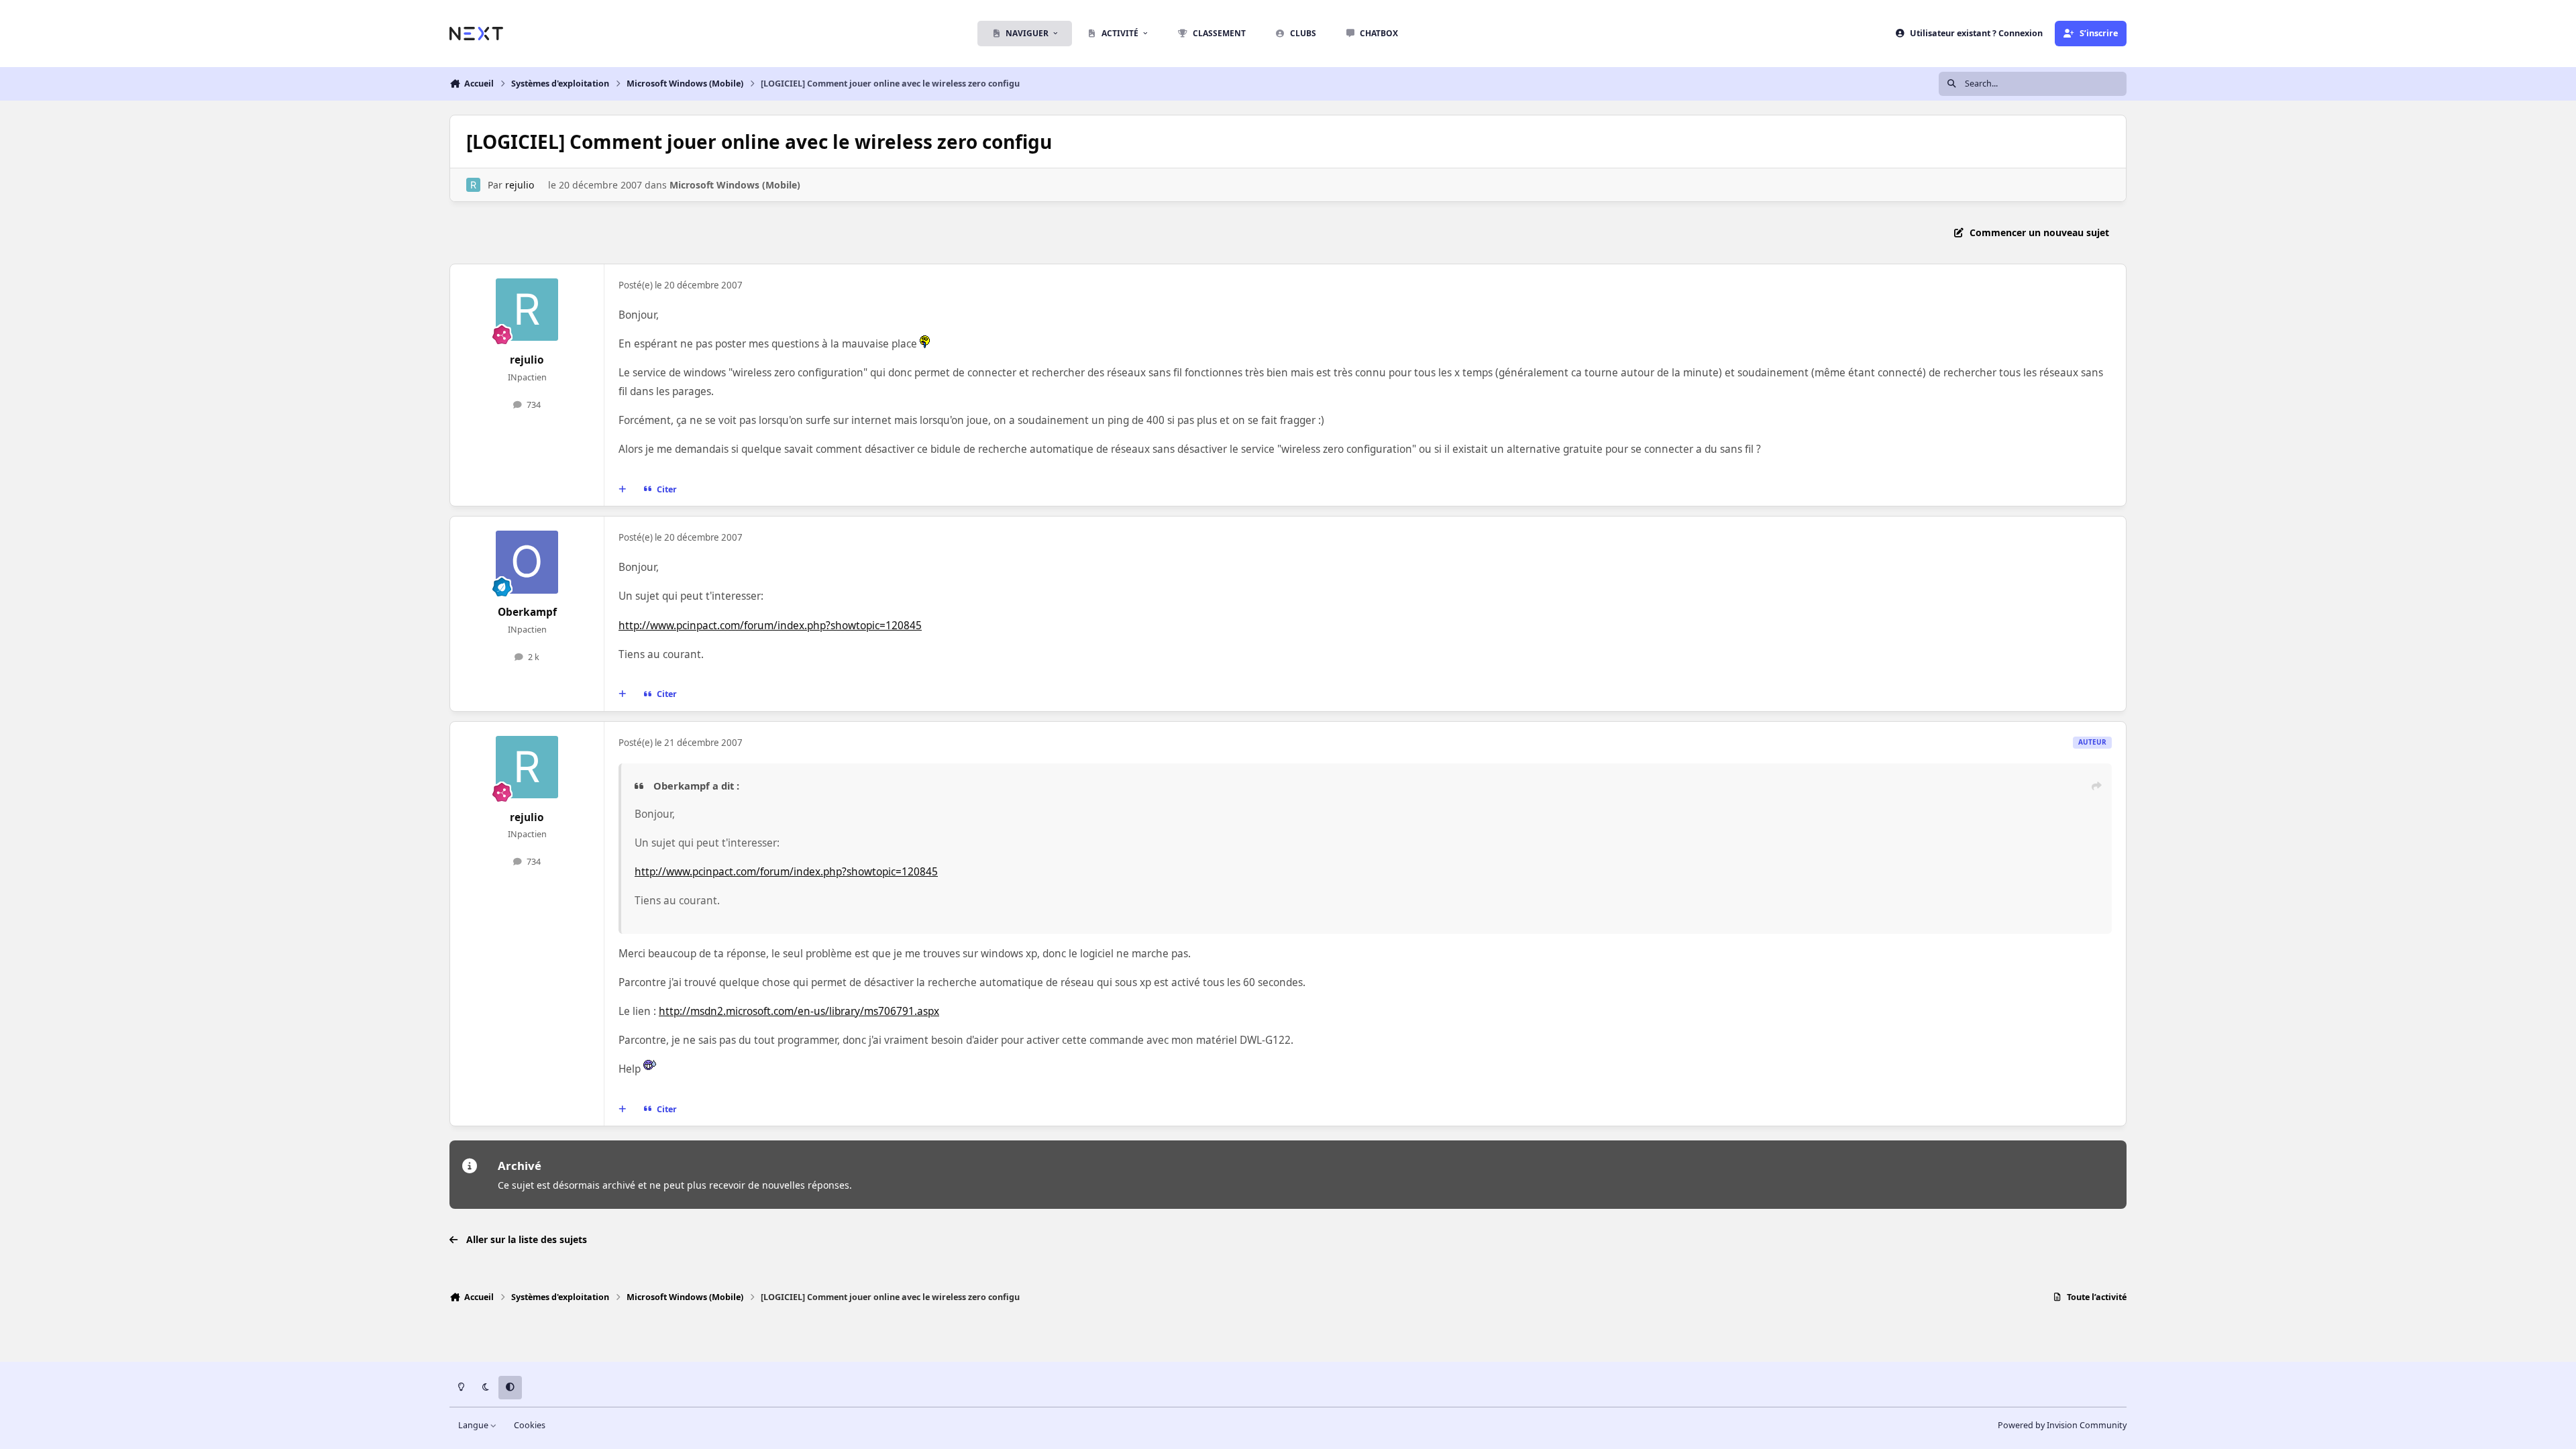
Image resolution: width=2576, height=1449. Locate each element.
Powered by (2062, 1425)
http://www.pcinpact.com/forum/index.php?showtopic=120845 (770, 626)
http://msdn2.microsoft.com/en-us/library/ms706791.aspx (799, 1011)
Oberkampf (527, 612)
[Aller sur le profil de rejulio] (473, 185)
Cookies (530, 1425)
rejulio (520, 185)
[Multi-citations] (623, 490)
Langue (474, 1425)
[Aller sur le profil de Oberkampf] (527, 562)
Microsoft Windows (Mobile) (735, 185)
